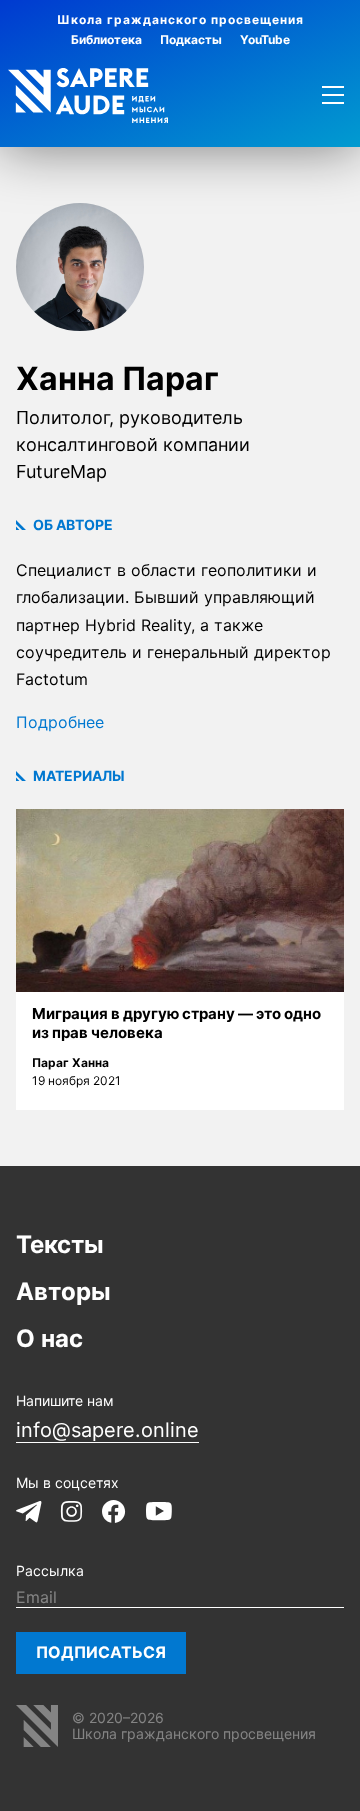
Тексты (60, 1244)
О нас (49, 1338)
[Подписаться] (101, 1653)
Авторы (63, 1291)
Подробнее (60, 722)
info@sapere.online (107, 1430)
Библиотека (106, 39)
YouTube (265, 39)
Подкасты (191, 39)
